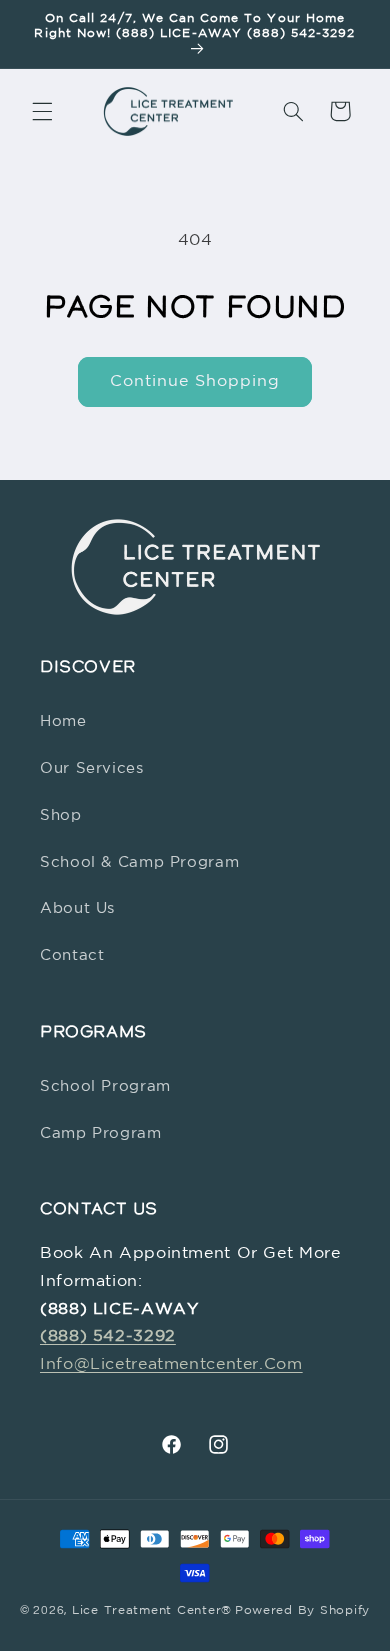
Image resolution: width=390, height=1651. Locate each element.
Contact (72, 955)
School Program (105, 1086)
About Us (77, 908)
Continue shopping (195, 382)
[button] (42, 111)
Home (63, 721)
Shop (61, 815)
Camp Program (101, 1133)
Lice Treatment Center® (152, 1611)
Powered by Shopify (302, 1611)
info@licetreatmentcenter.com (171, 1365)
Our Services (92, 768)
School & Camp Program (139, 862)
